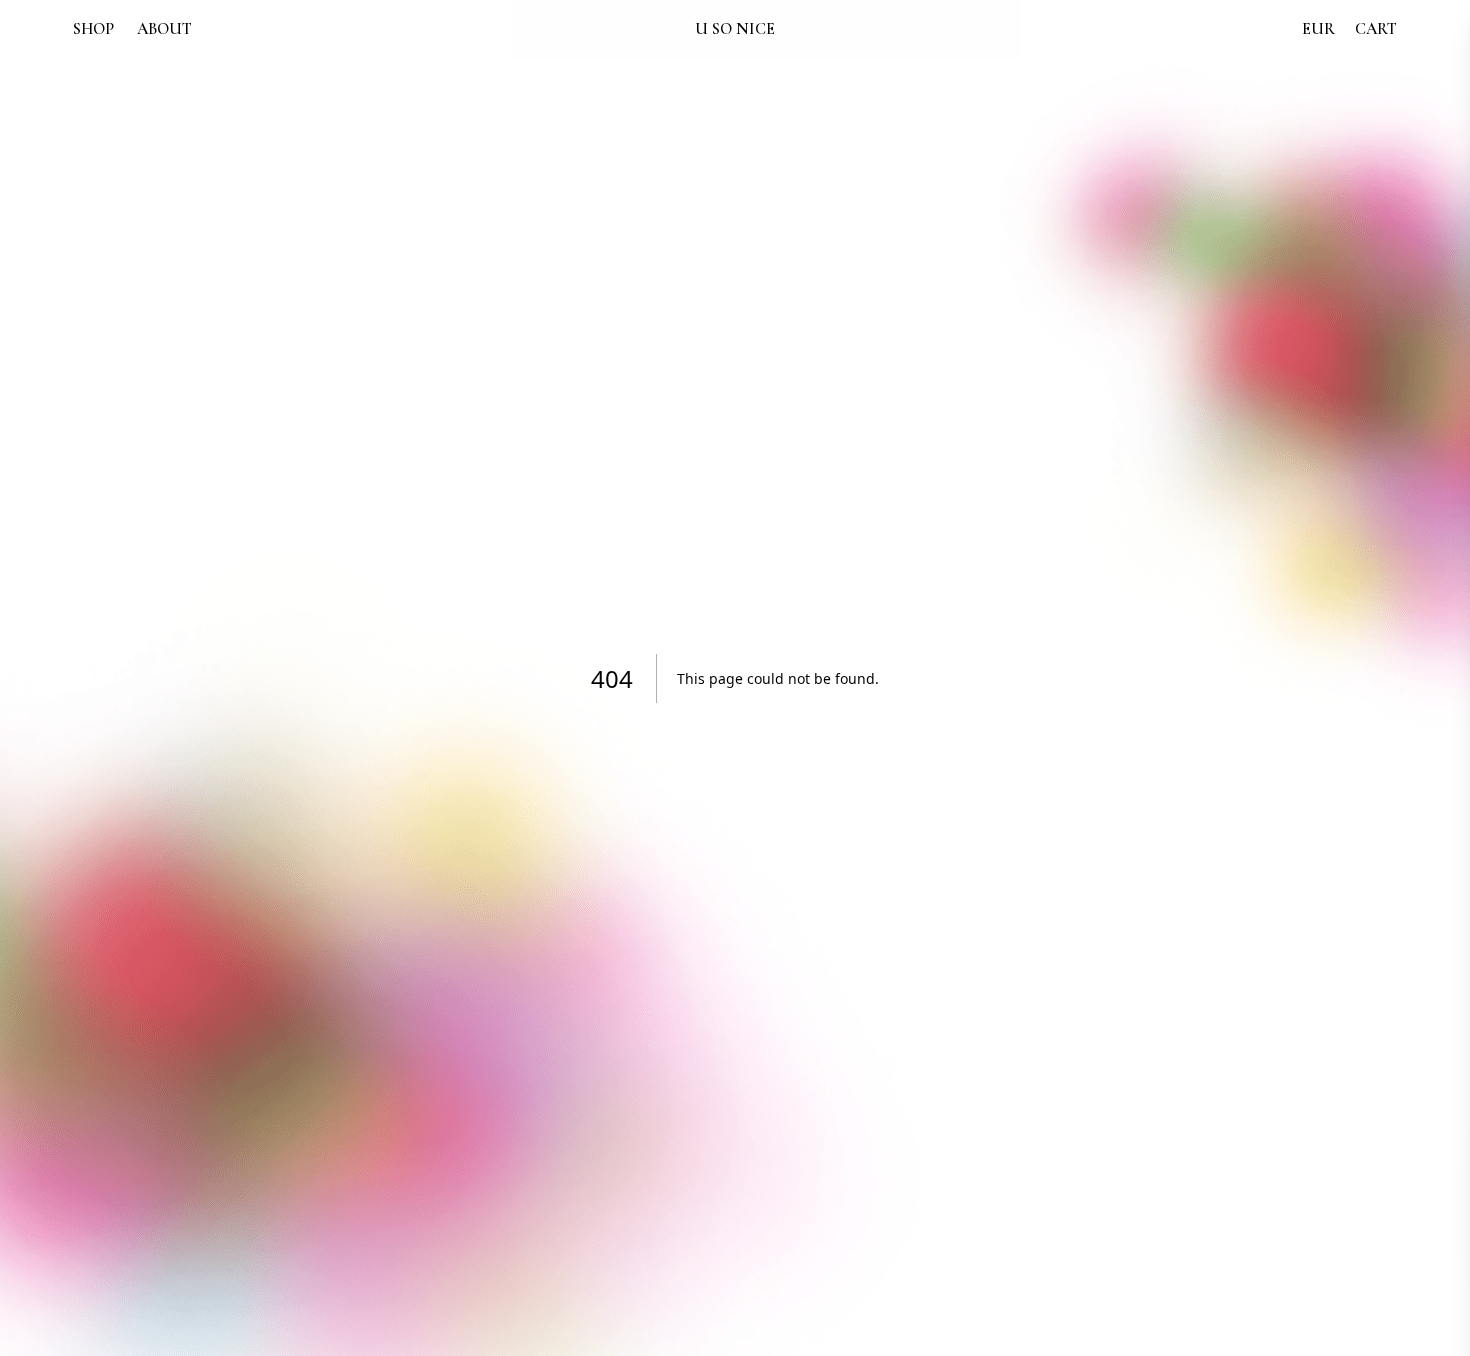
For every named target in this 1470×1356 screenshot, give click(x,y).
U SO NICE (735, 29)
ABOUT (164, 29)
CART (1376, 29)
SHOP (93, 29)
